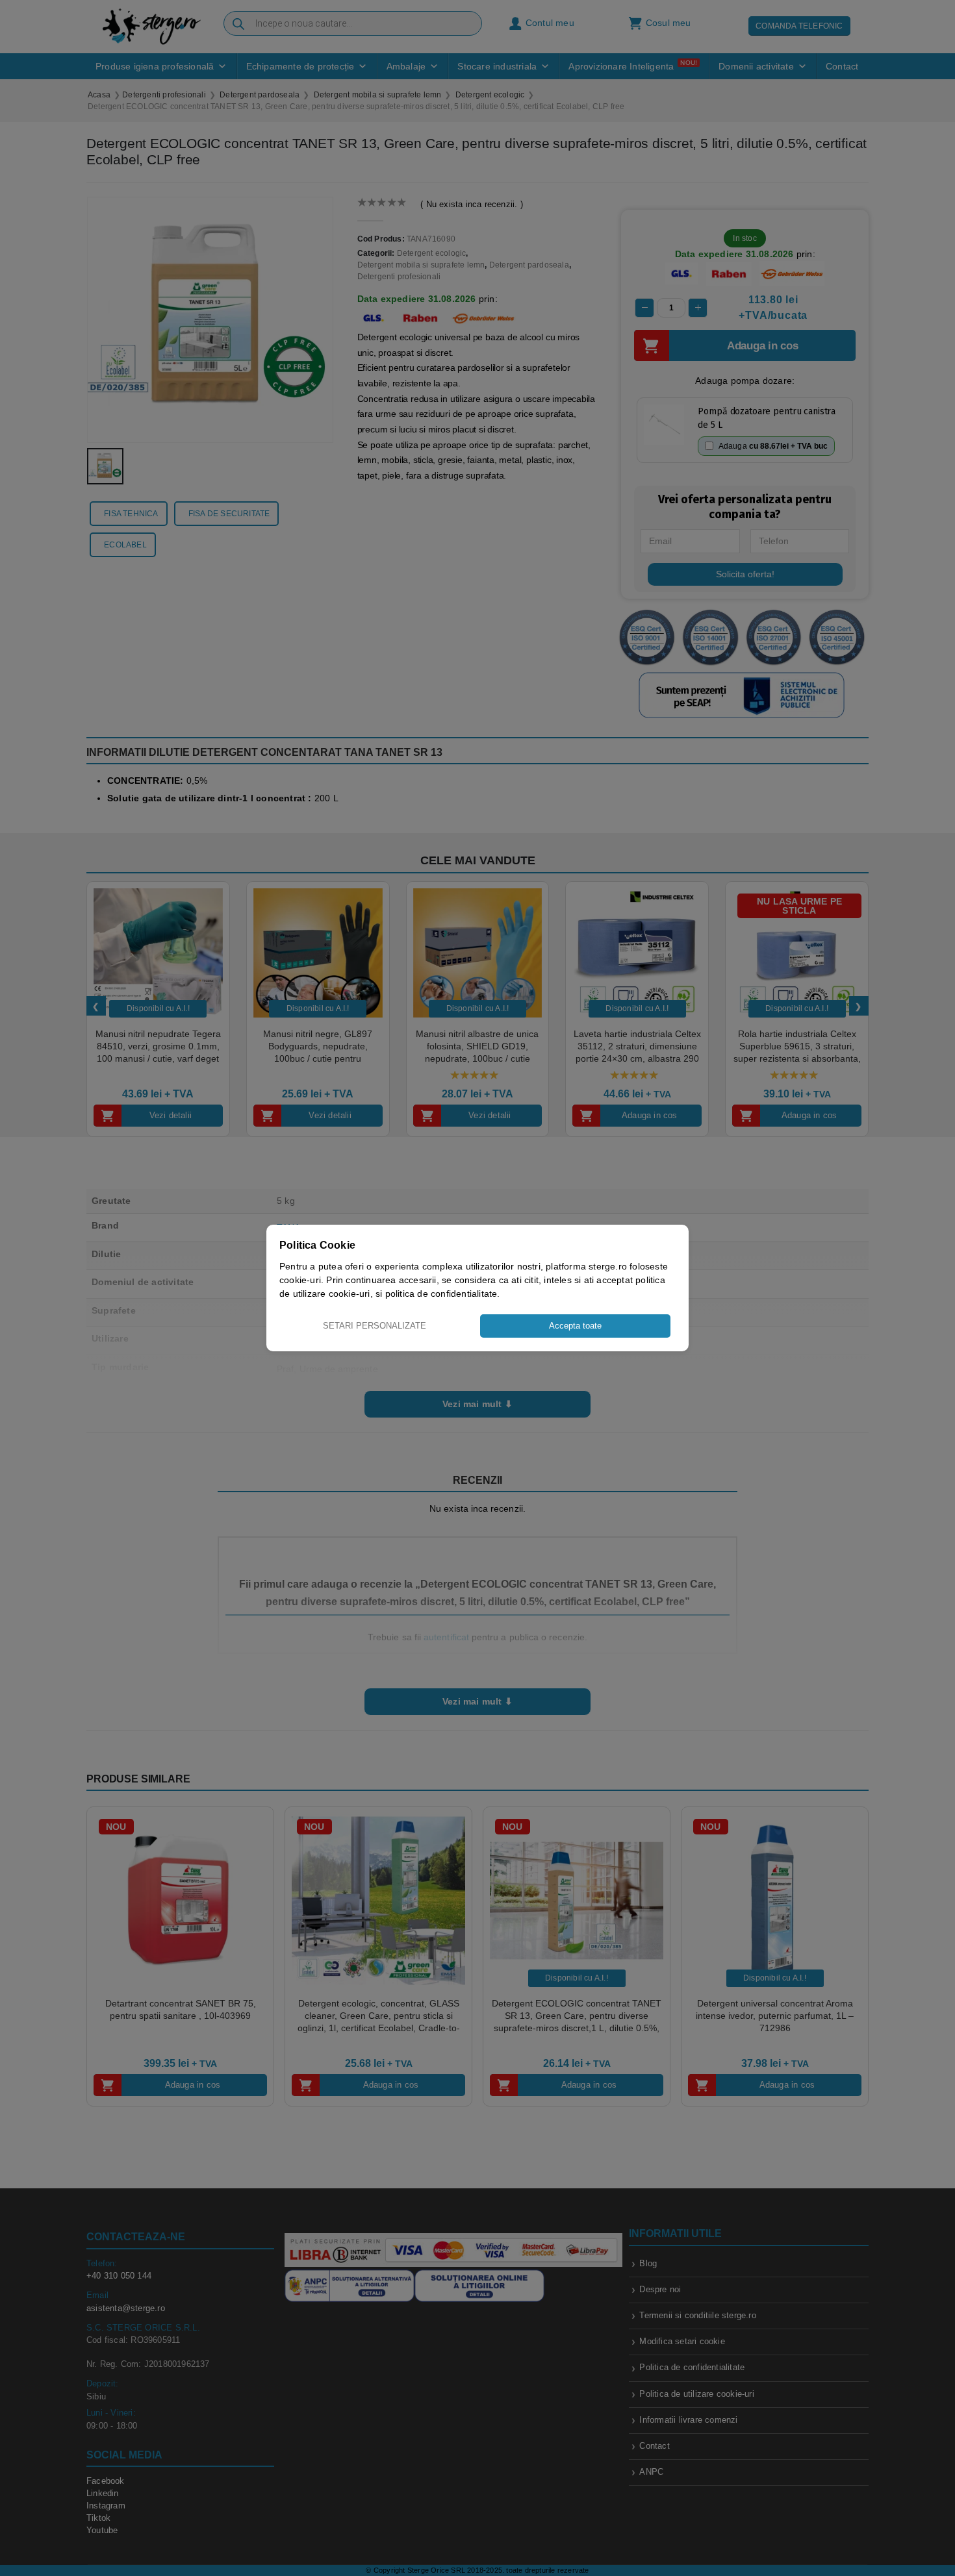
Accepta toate (575, 1326)
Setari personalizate (375, 1326)
